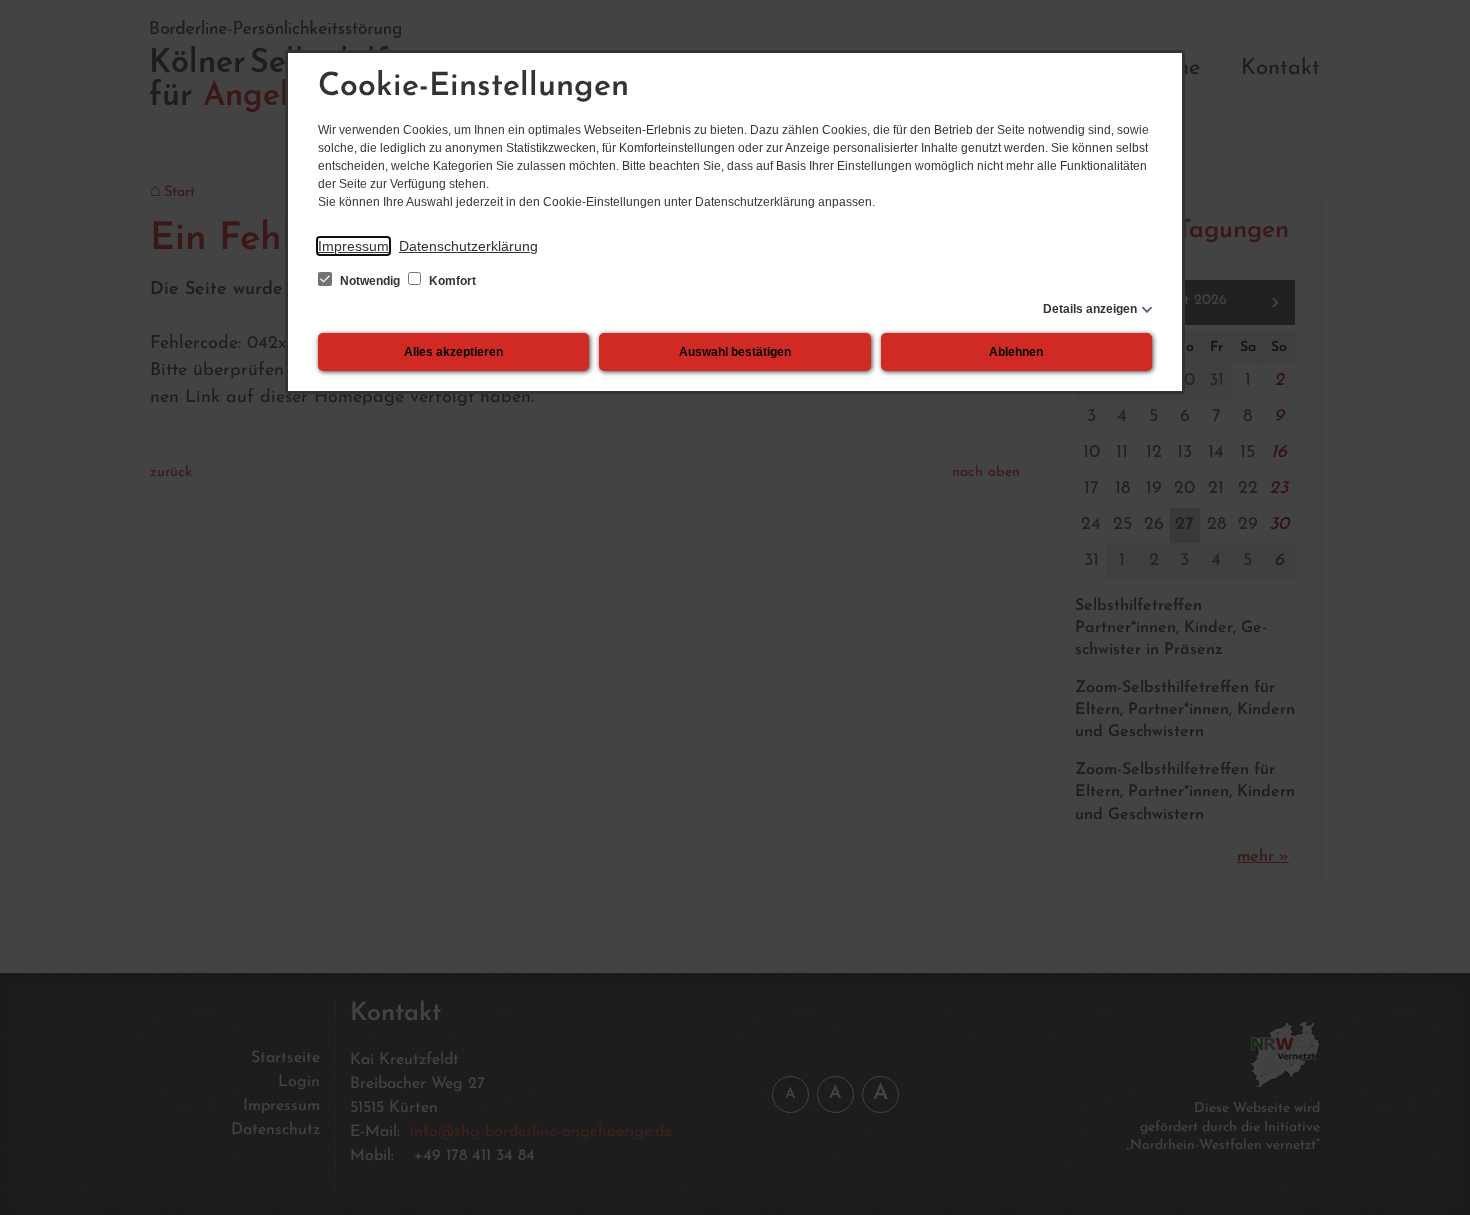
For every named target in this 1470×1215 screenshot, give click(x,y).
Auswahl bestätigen (735, 352)
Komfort (451, 281)
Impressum (353, 246)
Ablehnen (1016, 352)
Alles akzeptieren (453, 352)
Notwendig (370, 281)
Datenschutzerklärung (468, 246)
